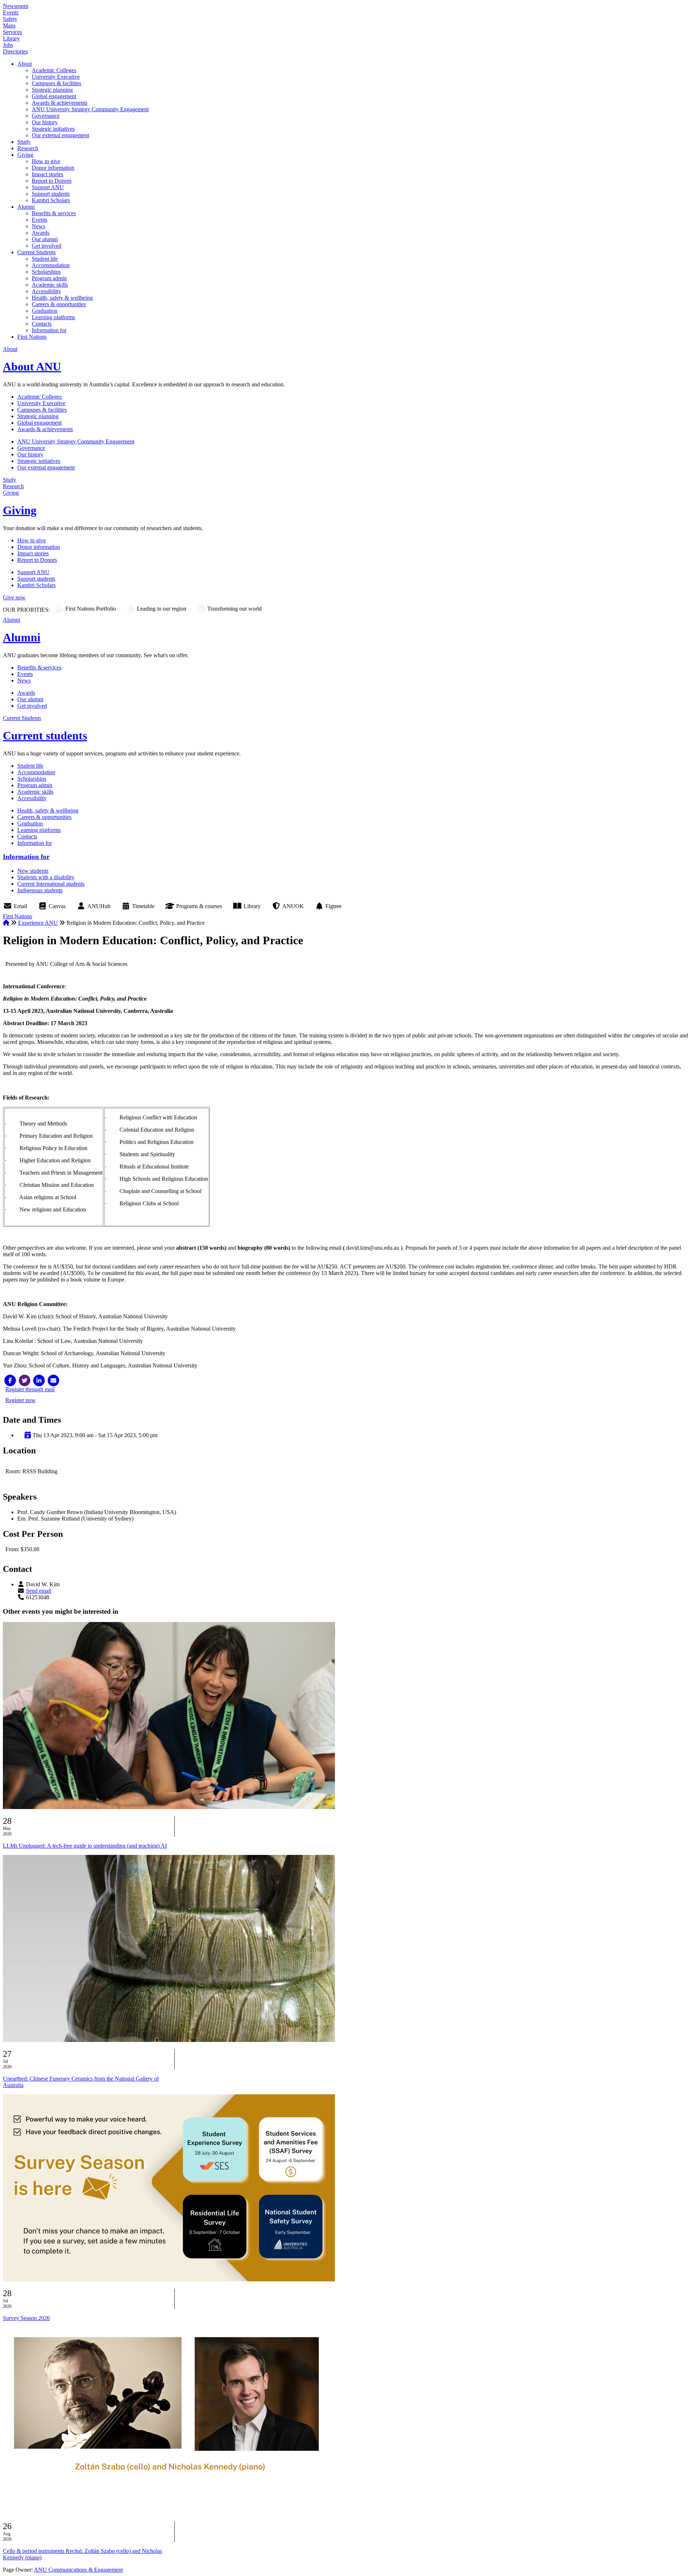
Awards (41, 233)
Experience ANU (38, 923)
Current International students (51, 884)
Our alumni (45, 239)
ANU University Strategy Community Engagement (90, 109)
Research (28, 148)
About (25, 64)
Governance (46, 116)
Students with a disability (46, 877)
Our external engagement (60, 135)
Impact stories (47, 174)
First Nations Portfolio (91, 609)
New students (33, 871)
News (38, 226)
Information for (49, 330)
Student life (45, 259)
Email (20, 906)
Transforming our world (234, 609)
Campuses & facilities (56, 83)
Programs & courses (199, 906)
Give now (14, 597)
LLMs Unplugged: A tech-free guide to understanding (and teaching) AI (85, 1846)
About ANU (32, 367)
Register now (21, 1400)
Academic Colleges (54, 70)
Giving (25, 155)
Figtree (334, 906)
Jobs (8, 45)
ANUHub (99, 906)
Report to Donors (52, 181)
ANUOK (293, 906)
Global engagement (54, 96)
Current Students (36, 252)
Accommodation (51, 265)
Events (11, 12)
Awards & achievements (60, 103)
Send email (39, 1591)
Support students (51, 194)
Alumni (26, 207)
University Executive (56, 77)
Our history (45, 122)
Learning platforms (53, 317)
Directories (15, 51)
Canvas (57, 906)
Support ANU (48, 187)
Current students (45, 736)
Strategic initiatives (53, 129)
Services (12, 32)
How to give (46, 161)
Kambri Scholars (51, 200)
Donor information (53, 168)
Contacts (42, 324)
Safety (10, 19)
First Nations (32, 337)
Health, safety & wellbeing (62, 298)
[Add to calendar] (28, 1435)
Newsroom (16, 6)
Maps (9, 25)
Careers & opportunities (59, 304)
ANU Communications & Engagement (78, 2570)
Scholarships (46, 272)
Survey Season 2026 (26, 2318)
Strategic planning (52, 90)
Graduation (45, 311)
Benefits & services (54, 213)
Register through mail (30, 1389)
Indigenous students (40, 890)
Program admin (49, 278)
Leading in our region (162, 609)
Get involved (47, 246)
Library (11, 38)
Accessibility (46, 291)
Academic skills (50, 285)
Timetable (143, 906)
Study (24, 142)
